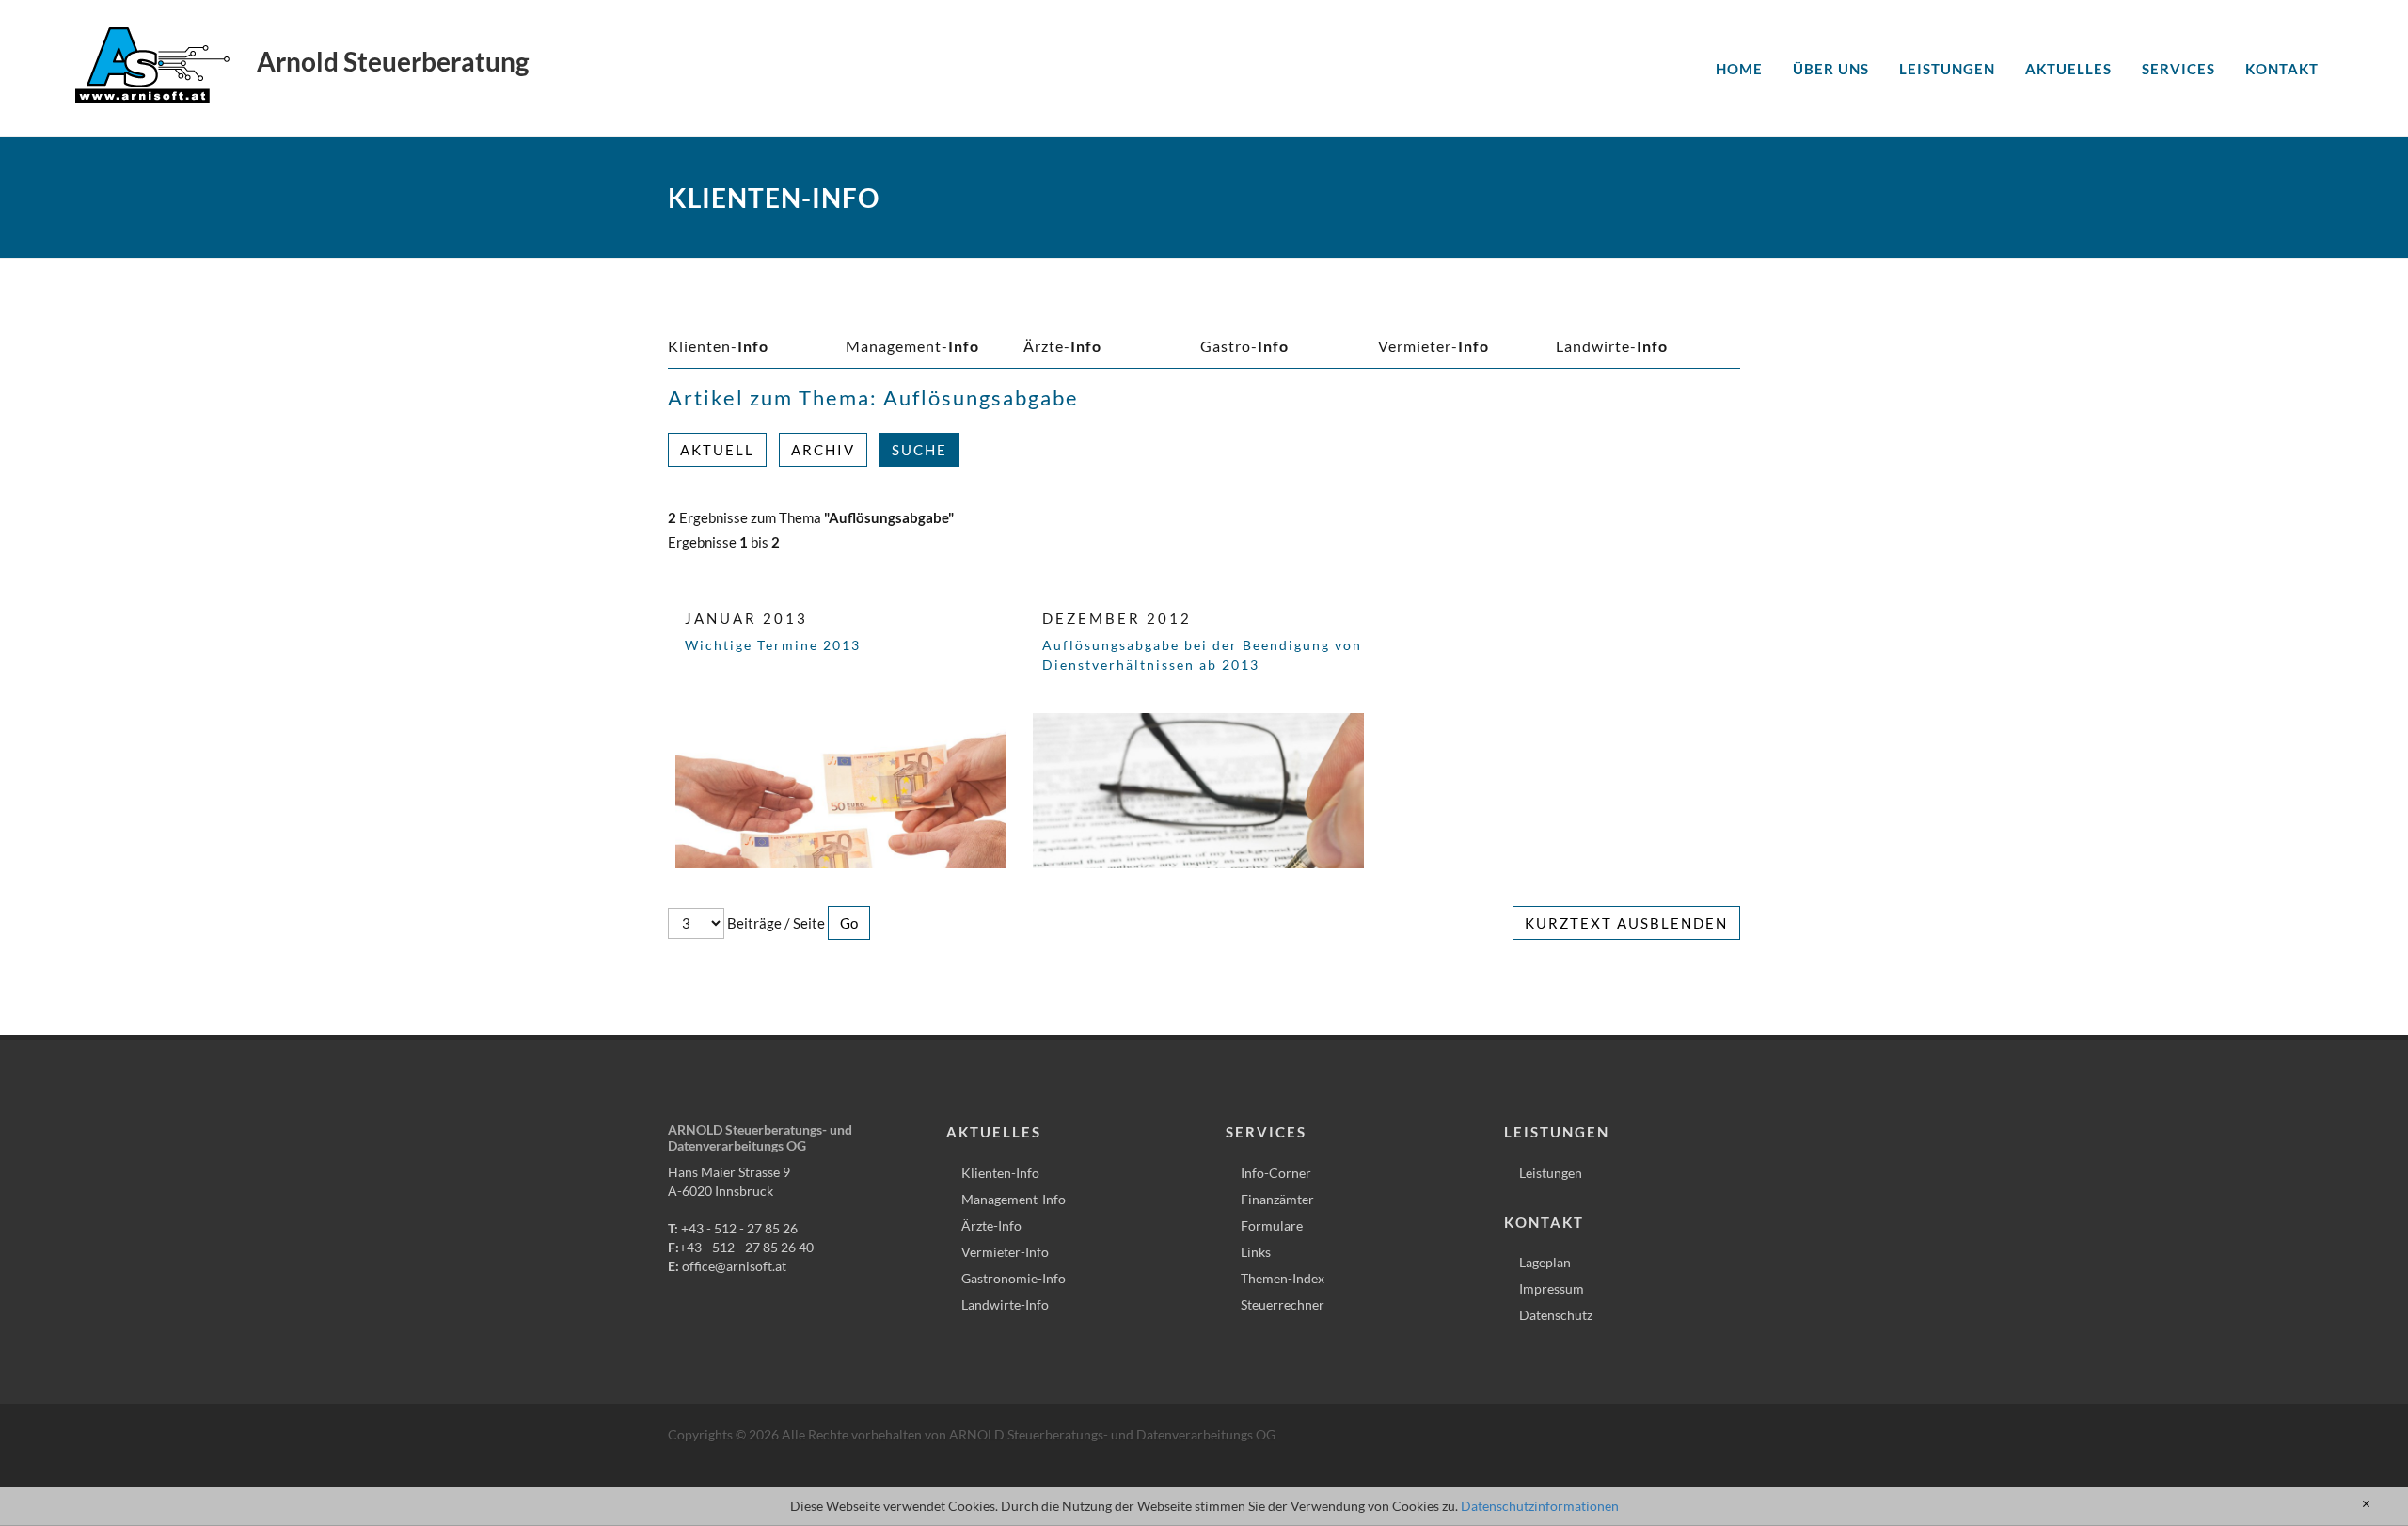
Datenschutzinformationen (1540, 1506)
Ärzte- (1062, 346)
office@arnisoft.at (734, 1266)
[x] (2366, 1504)
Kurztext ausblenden (1626, 923)
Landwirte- (1612, 346)
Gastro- (1244, 346)
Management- (912, 346)
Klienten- (718, 346)
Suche (919, 450)
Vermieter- (1434, 346)
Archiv (823, 450)
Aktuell (717, 450)
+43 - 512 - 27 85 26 (739, 1228)
